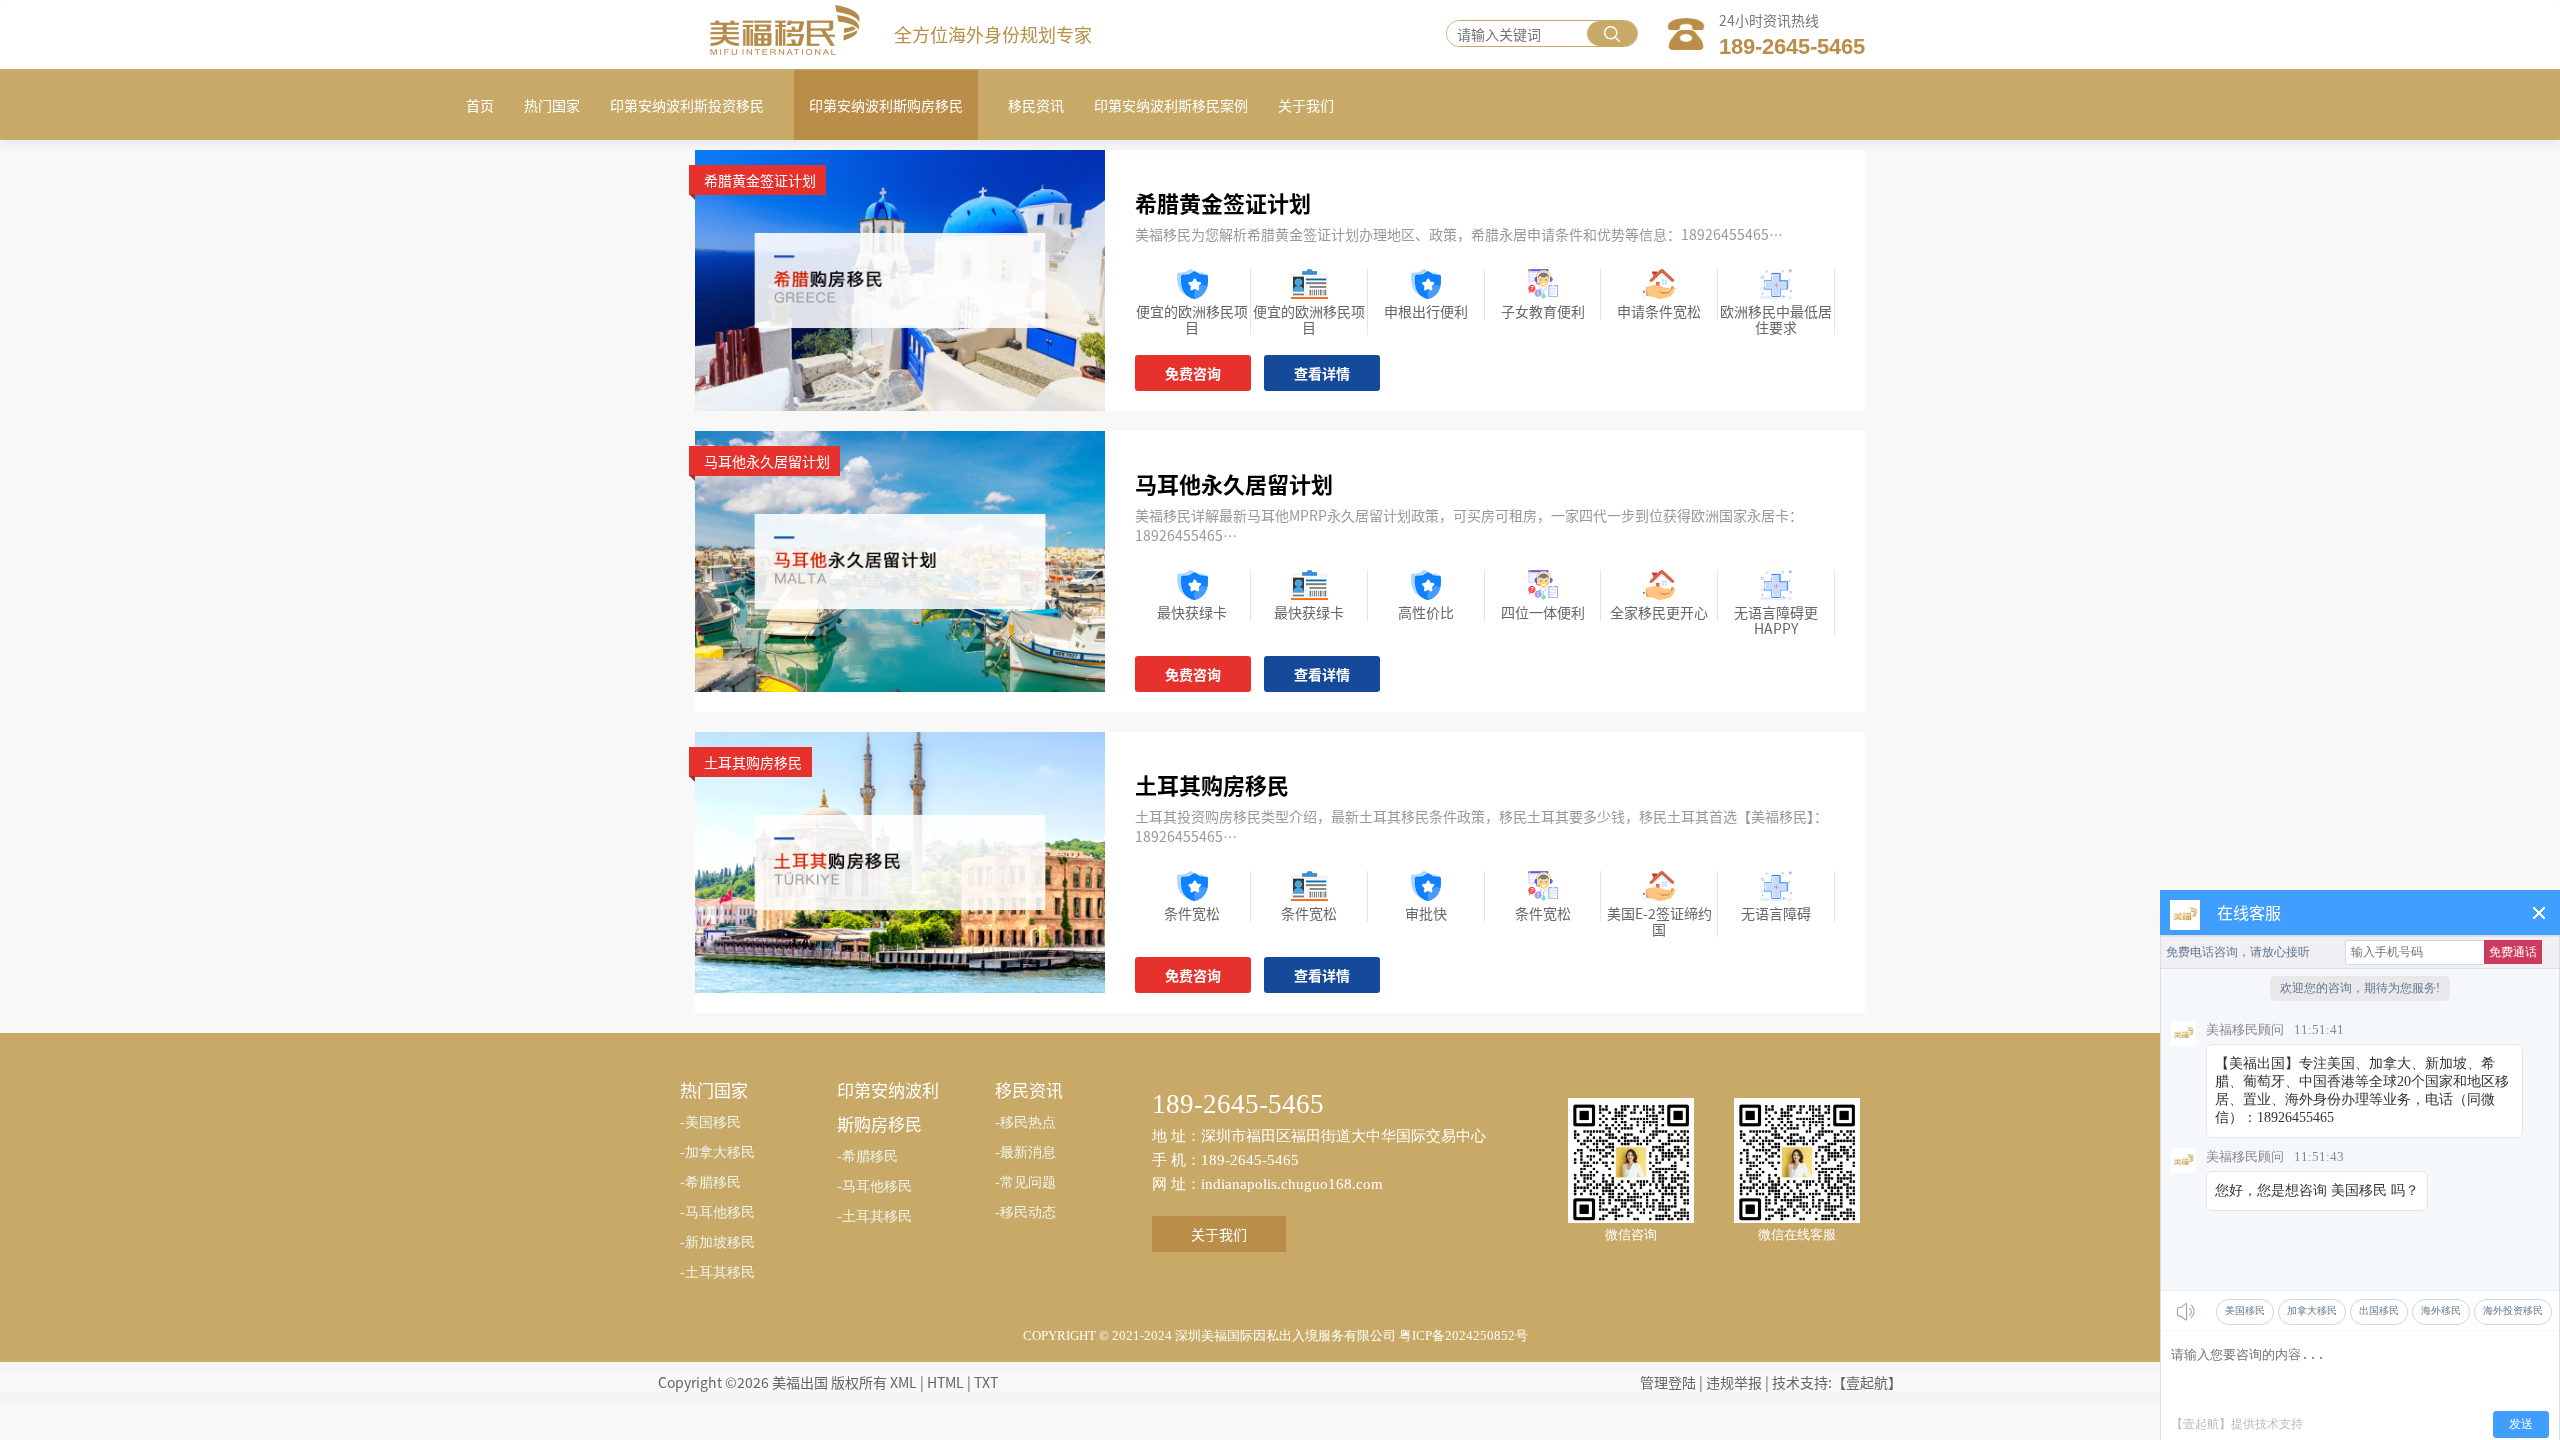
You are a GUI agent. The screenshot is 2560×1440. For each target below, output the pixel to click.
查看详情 (1322, 373)
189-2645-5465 (1792, 46)
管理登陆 (1668, 1382)
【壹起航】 (1867, 1382)
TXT (986, 1382)
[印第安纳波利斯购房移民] (900, 278)
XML (903, 1382)
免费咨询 (1193, 373)
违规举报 (1734, 1382)
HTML (945, 1382)
